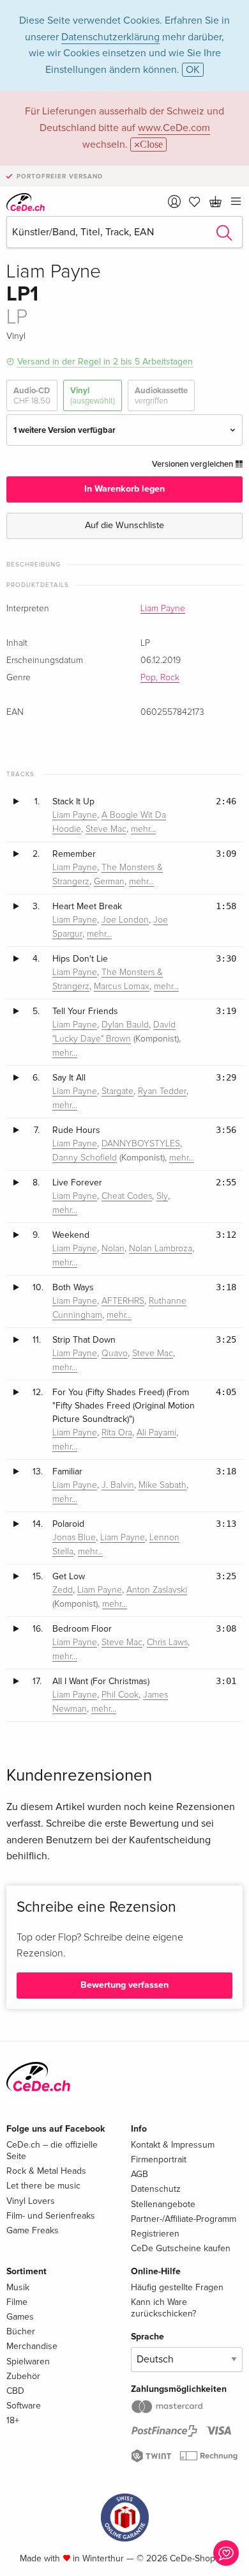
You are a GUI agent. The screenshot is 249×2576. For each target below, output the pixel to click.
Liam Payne (163, 609)
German (109, 882)
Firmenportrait (159, 2159)
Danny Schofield (85, 1158)
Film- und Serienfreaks (51, 2216)
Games (20, 2317)
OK (193, 70)
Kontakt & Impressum (173, 2145)
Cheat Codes (127, 1196)
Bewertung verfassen (124, 1985)
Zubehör (23, 2376)
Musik (18, 2287)
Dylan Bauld (125, 1025)
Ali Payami (156, 1433)
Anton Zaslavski (157, 1590)
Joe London (125, 920)
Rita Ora (117, 1433)
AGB (140, 2174)
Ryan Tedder (162, 1091)
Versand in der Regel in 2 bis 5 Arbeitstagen (105, 362)
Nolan (113, 1249)
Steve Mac (106, 829)
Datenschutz (156, 2189)
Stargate (117, 1091)
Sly (162, 1196)
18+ (13, 2420)
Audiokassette (161, 396)
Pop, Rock (160, 678)
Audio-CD (32, 396)
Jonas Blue (74, 1538)
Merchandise (32, 2346)
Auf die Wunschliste (124, 525)
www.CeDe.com (174, 128)
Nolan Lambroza (161, 1249)
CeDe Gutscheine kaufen (181, 2248)
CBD (15, 2391)
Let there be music (43, 2186)
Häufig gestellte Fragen (177, 2287)
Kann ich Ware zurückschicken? (163, 2308)
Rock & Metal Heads (46, 2171)
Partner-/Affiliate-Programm (184, 2219)
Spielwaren (28, 2361)
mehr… (143, 829)
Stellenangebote (163, 2204)
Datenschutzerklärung (110, 37)
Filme (17, 2302)
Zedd (63, 1590)
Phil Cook (120, 1695)
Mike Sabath (162, 1485)
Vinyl (93, 396)
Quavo (115, 1354)
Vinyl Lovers (31, 2201)
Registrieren (155, 2234)
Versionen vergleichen (193, 464)
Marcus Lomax (122, 987)
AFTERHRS (123, 1301)
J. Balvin (118, 1485)
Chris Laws (167, 1643)
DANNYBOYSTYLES (141, 1144)
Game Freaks (33, 2230)
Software (24, 2406)
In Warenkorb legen (124, 489)
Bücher (21, 2331)
